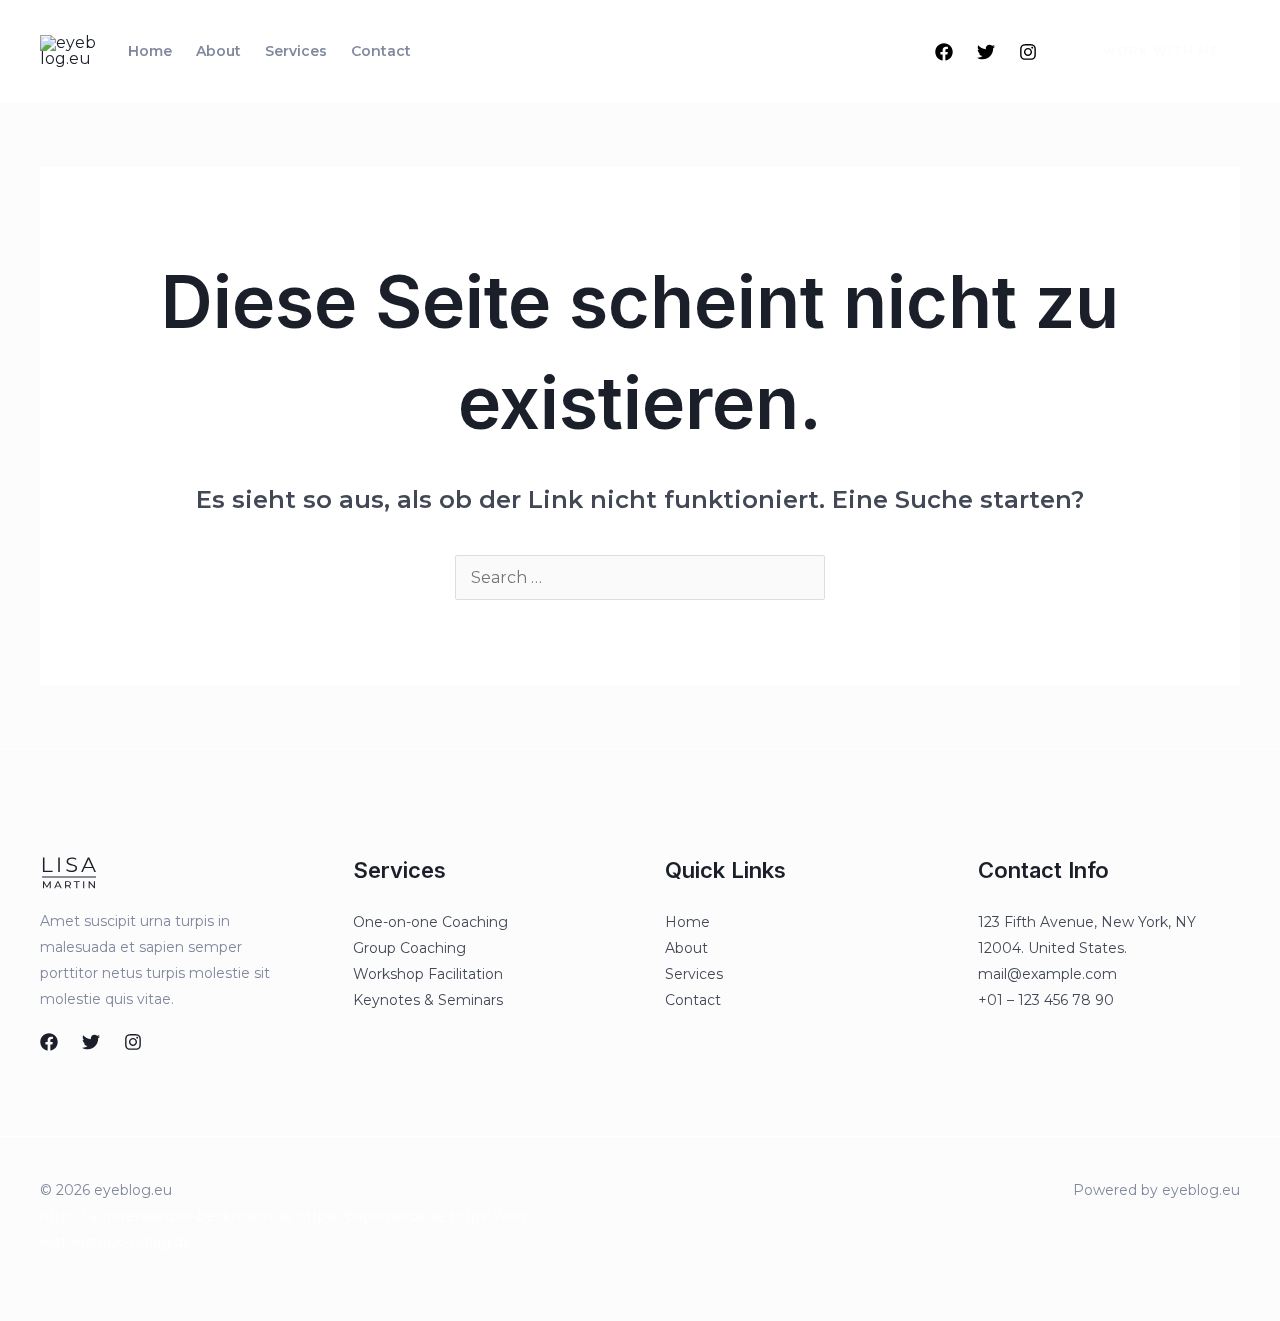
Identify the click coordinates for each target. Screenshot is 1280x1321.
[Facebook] (944, 52)
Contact (381, 51)
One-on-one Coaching (430, 922)
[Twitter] (986, 52)
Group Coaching (409, 948)
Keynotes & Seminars (428, 1000)
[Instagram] (1028, 52)
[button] (1148, 51)
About (218, 51)
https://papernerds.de (371, 1216)
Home (150, 51)
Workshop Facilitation (428, 974)
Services (296, 51)
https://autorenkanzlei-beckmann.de (166, 1216)
